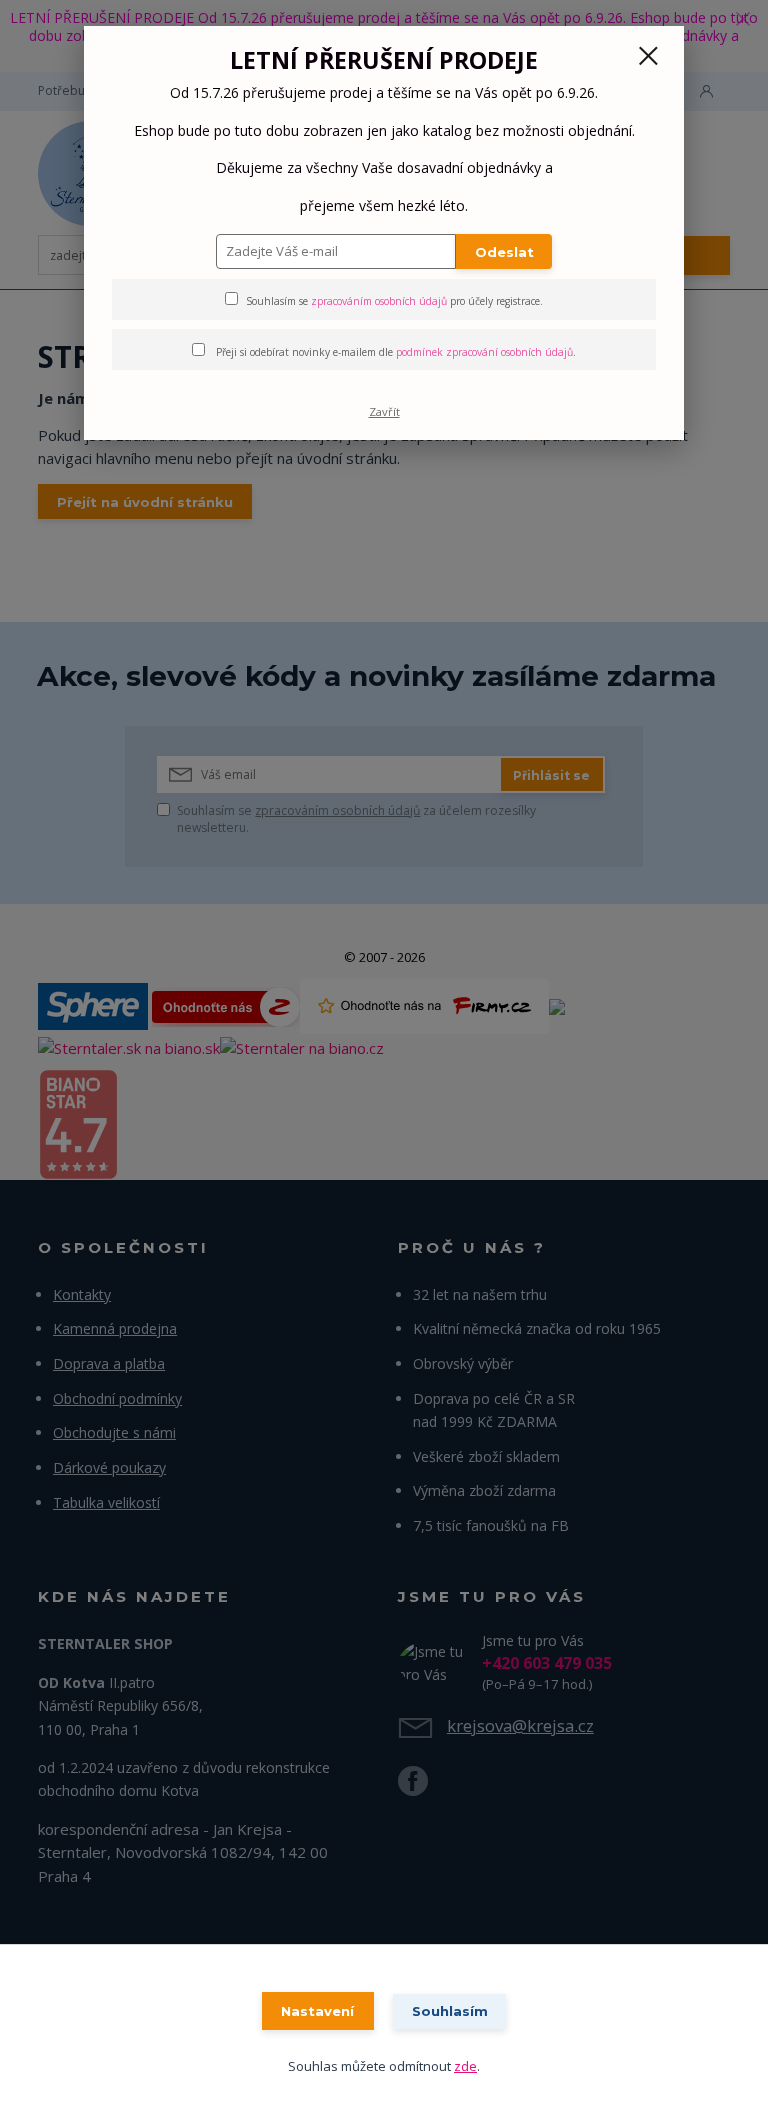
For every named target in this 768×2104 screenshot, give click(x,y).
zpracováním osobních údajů (379, 301)
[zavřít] (648, 57)
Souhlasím (450, 2011)
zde (465, 2066)
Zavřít (384, 411)
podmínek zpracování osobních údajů (484, 352)
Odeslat (504, 252)
